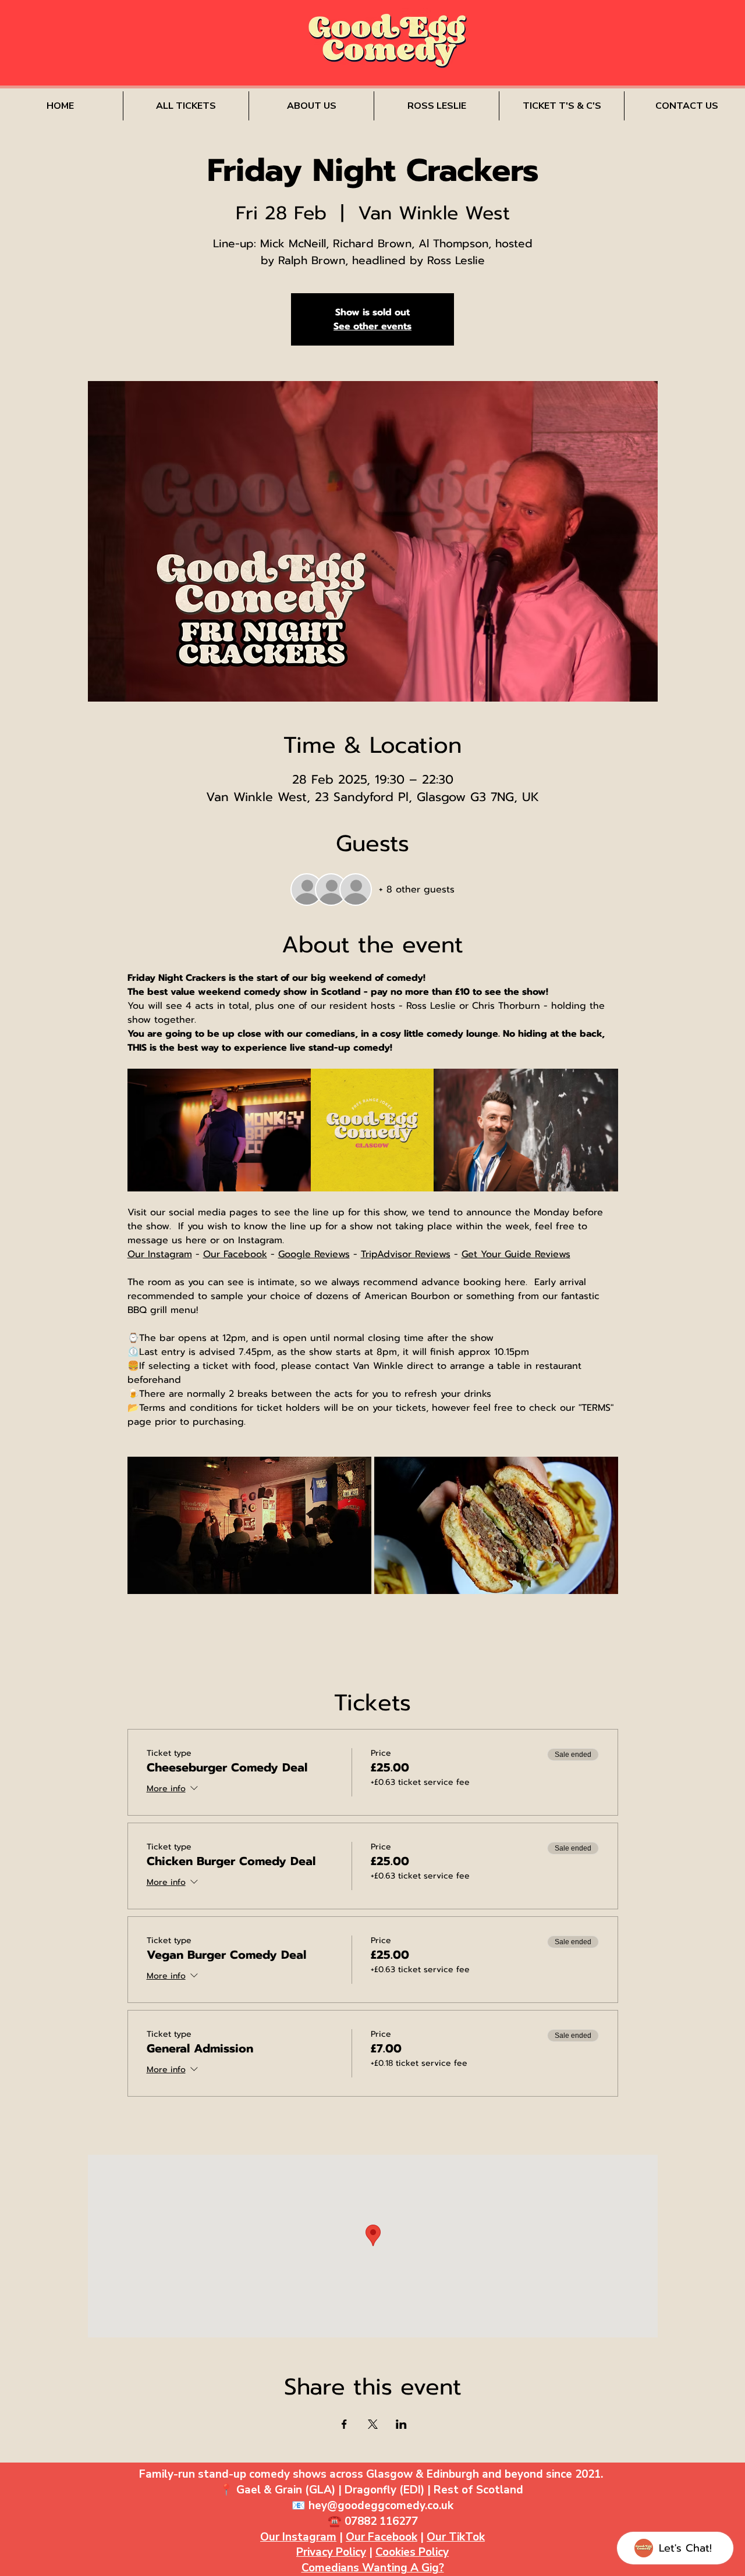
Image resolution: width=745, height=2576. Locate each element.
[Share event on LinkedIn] (401, 2424)
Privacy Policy (331, 2552)
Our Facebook (382, 2537)
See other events (372, 326)
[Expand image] (219, 1130)
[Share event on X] (373, 2424)
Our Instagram (298, 2537)
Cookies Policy (412, 2552)
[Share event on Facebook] (344, 2424)
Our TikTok (456, 2537)
